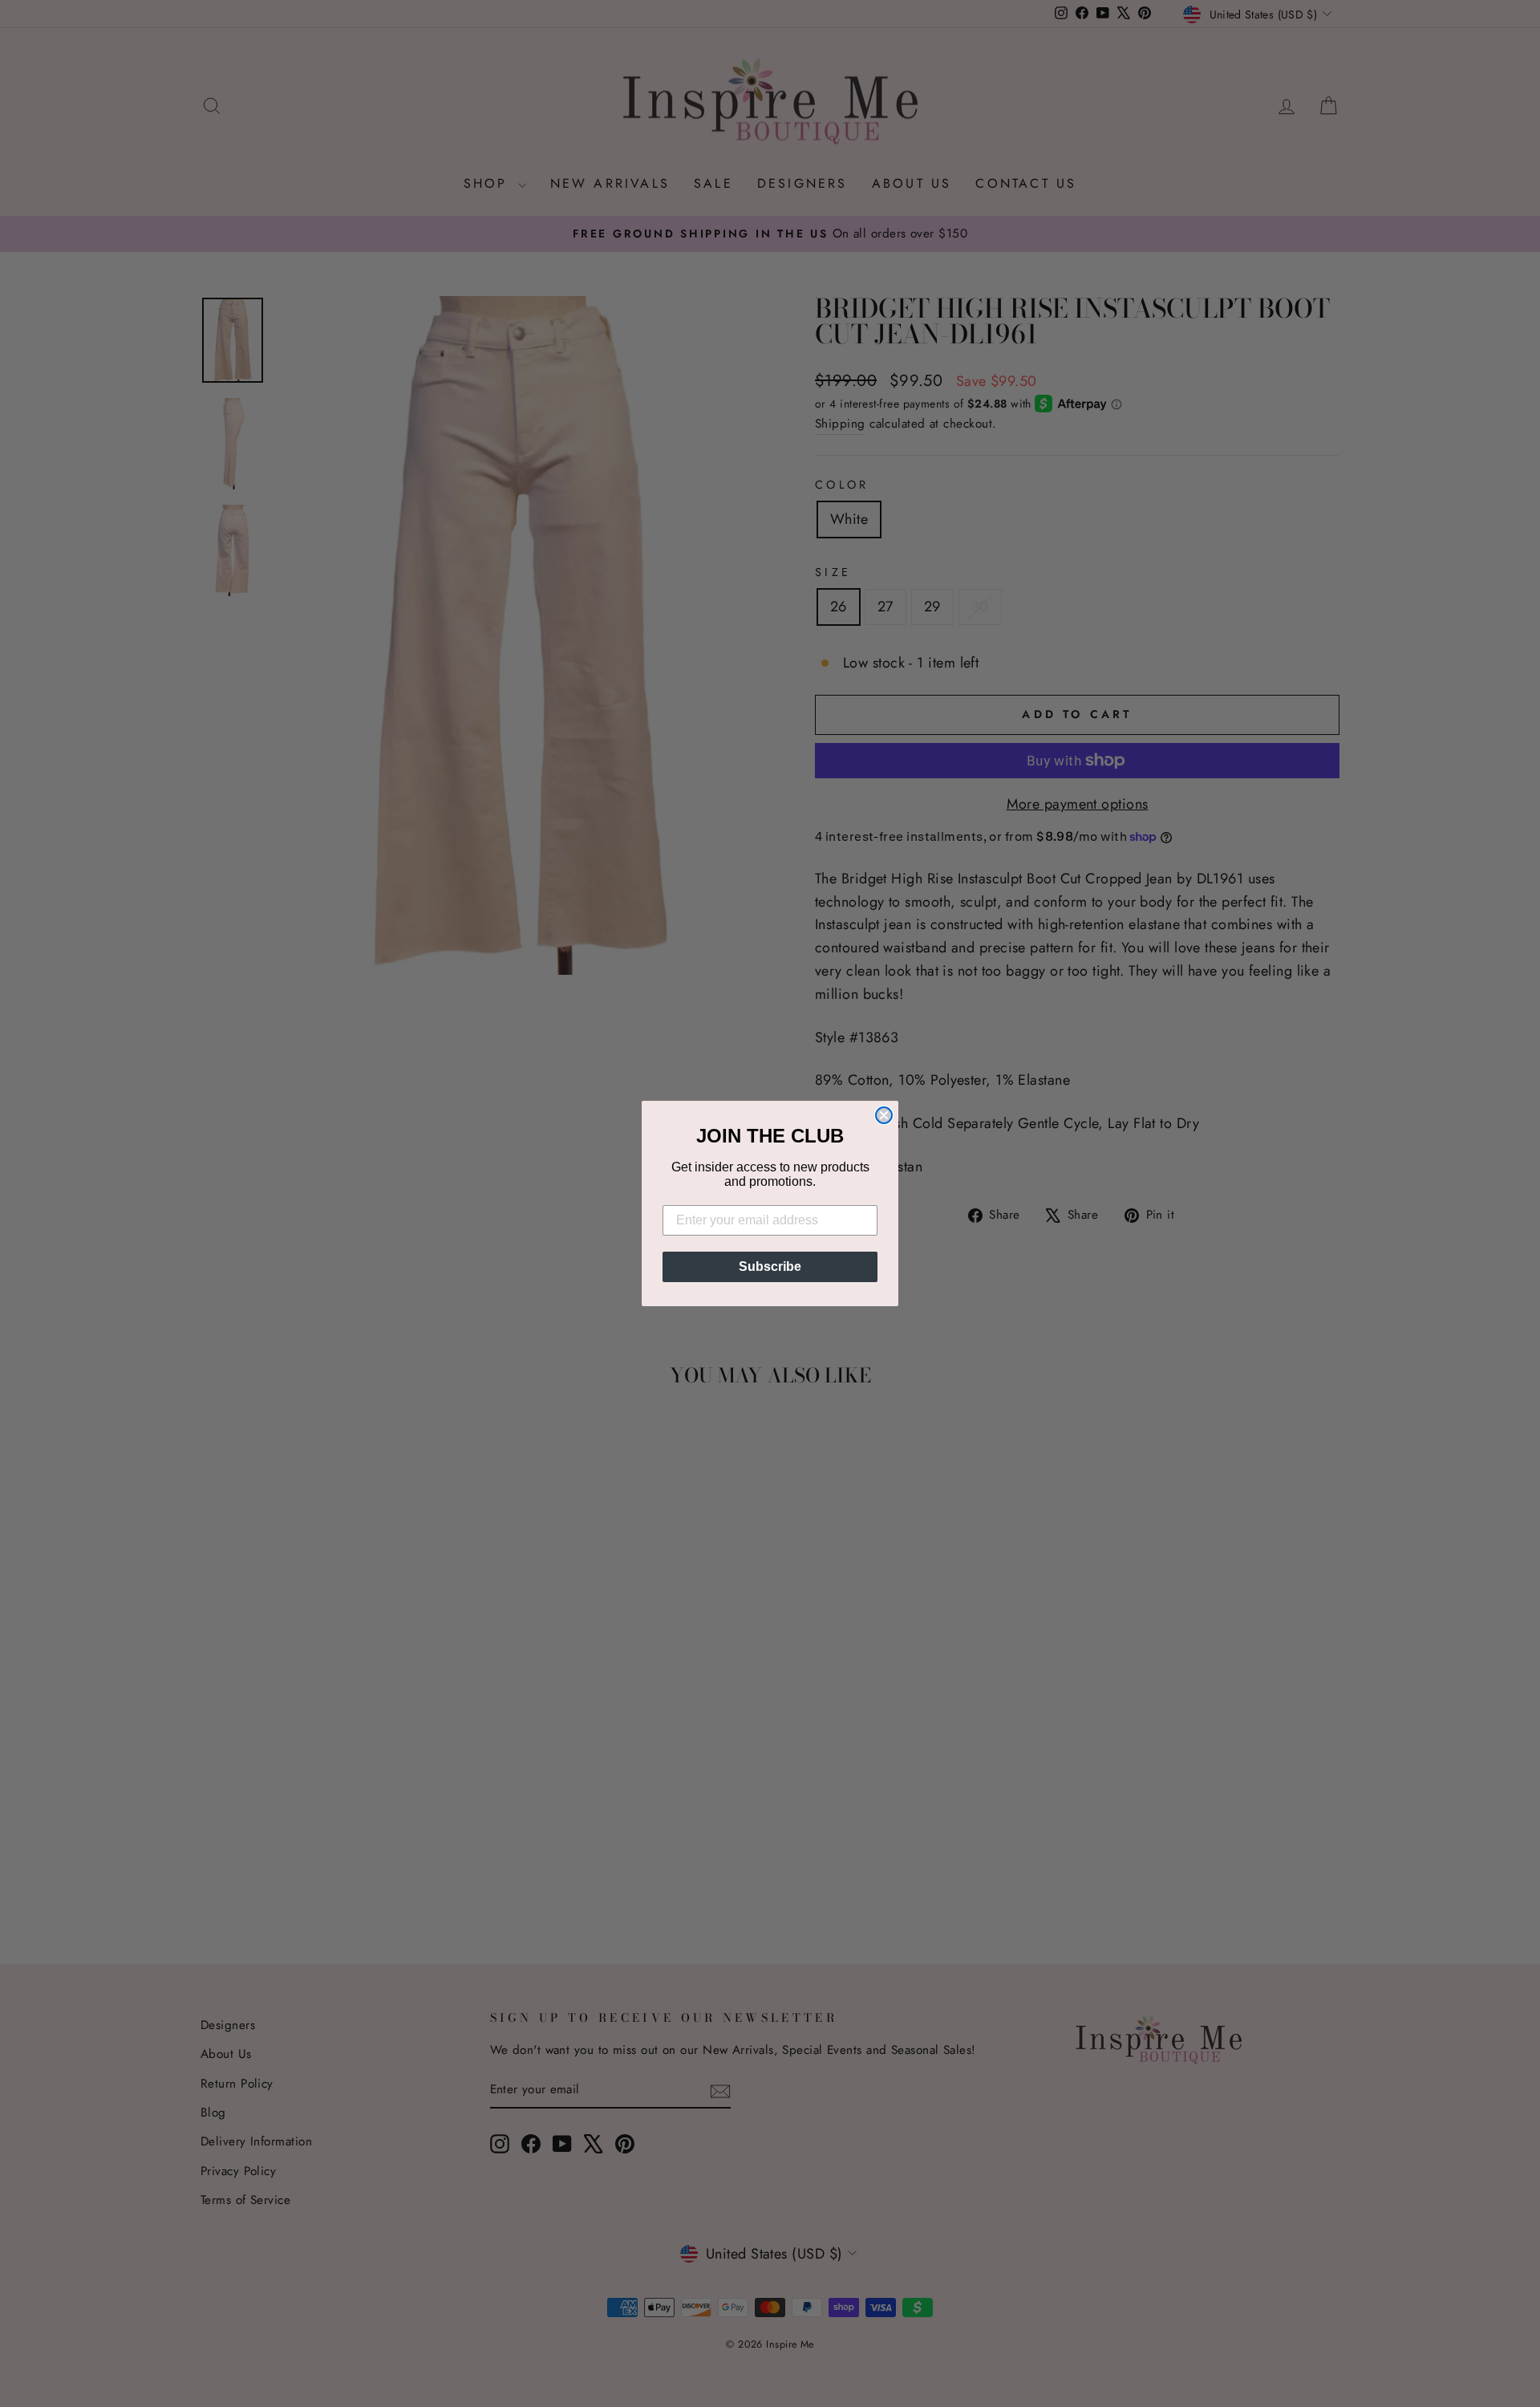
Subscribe (770, 1266)
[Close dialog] (884, 1115)
